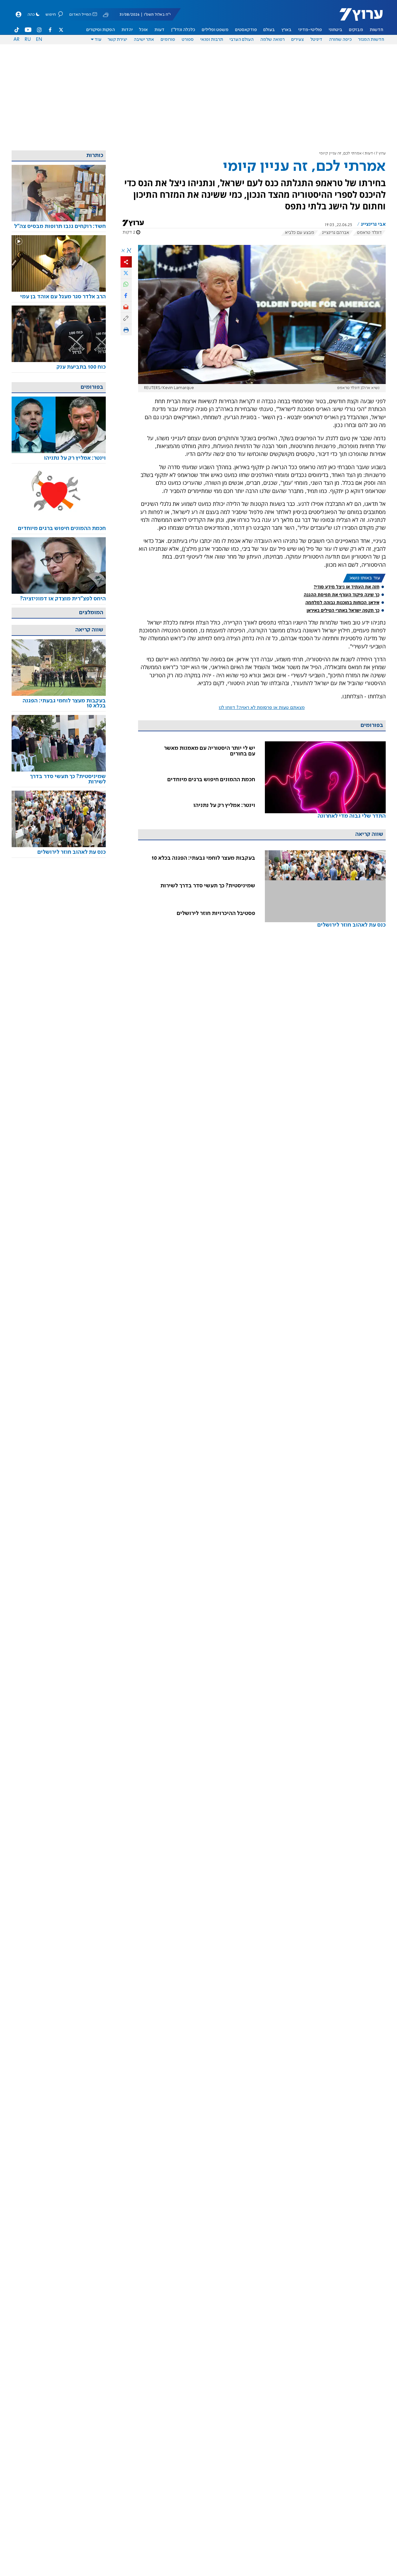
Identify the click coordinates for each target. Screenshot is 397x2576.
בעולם (269, 30)
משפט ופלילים (215, 30)
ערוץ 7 (381, 153)
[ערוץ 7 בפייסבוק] (50, 30)
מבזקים (356, 30)
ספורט (188, 40)
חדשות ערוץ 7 (357, 18)
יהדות (127, 30)
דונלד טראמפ (369, 233)
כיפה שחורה (340, 40)
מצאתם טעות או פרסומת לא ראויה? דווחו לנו (262, 708)
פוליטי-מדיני (310, 30)
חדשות (376, 30)
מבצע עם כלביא (300, 233)
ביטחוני (335, 30)
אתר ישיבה (144, 40)
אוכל (143, 30)
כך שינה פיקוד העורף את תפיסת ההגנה (342, 595)
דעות (159, 30)
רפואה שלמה (272, 40)
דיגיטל (316, 40)
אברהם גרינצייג (335, 233)
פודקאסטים (246, 30)
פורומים (168, 40)
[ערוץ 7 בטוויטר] (61, 30)
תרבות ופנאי (212, 40)
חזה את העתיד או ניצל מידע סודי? (347, 587)
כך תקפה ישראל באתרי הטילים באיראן (343, 610)
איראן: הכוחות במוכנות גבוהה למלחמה (342, 602)
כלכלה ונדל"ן (183, 30)
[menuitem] (376, 30)
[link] (325, 789)
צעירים (298, 40)
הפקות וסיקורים (101, 30)
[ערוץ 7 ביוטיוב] (28, 30)
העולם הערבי (241, 40)
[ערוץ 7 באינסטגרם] (39, 30)
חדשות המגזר (371, 40)
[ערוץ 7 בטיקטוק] (17, 30)
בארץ (287, 30)
